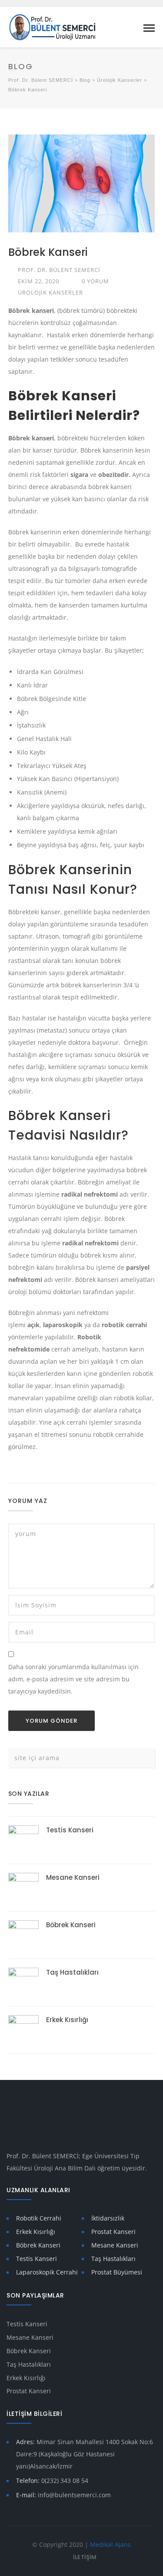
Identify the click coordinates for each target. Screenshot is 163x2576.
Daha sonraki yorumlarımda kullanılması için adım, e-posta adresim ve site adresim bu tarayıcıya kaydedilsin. (73, 1679)
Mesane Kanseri (73, 1877)
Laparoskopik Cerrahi (47, 2272)
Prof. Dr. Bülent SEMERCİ (59, 270)
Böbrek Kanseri (71, 1925)
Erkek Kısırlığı (67, 2020)
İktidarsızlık (108, 2218)
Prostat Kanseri (113, 2232)
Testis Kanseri (70, 1830)
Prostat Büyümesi (117, 2272)
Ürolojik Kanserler (50, 292)
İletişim (85, 2557)
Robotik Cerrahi (39, 2218)
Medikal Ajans (110, 2544)
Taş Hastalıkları (72, 1972)
